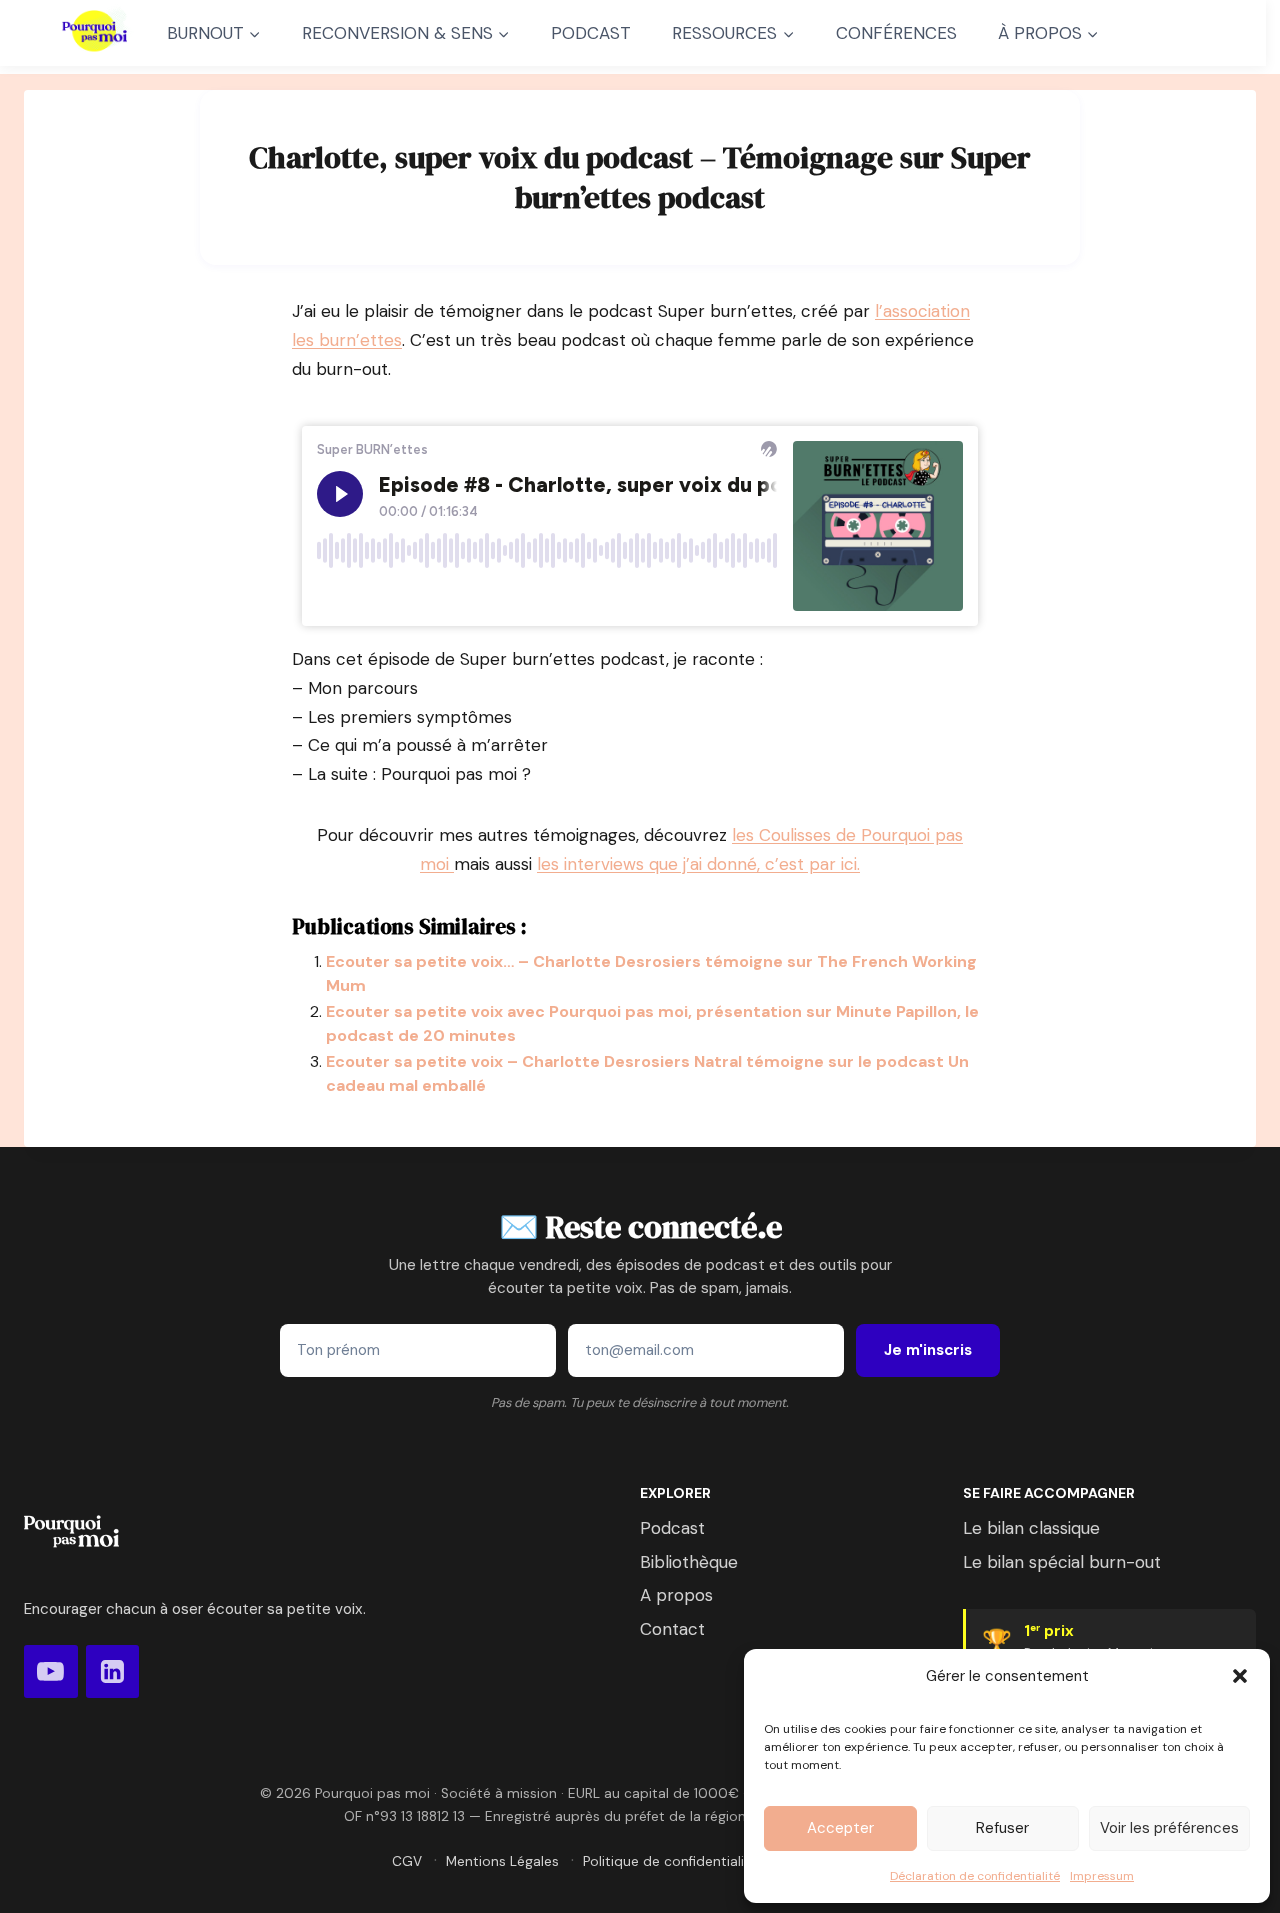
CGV (407, 1861)
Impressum (1102, 1876)
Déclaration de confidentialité (975, 1876)
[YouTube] (51, 1672)
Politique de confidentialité (670, 1861)
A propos (676, 1595)
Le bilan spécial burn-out (1062, 1562)
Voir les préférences (1169, 1828)
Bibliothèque (689, 1562)
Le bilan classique (1031, 1528)
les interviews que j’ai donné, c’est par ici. (698, 864)
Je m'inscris (928, 1350)
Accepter (840, 1828)
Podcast (672, 1528)
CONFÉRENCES (896, 33)
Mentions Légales (502, 1861)
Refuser (1002, 1828)
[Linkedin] (113, 1672)
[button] (1240, 1676)
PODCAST (591, 33)
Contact (672, 1629)
